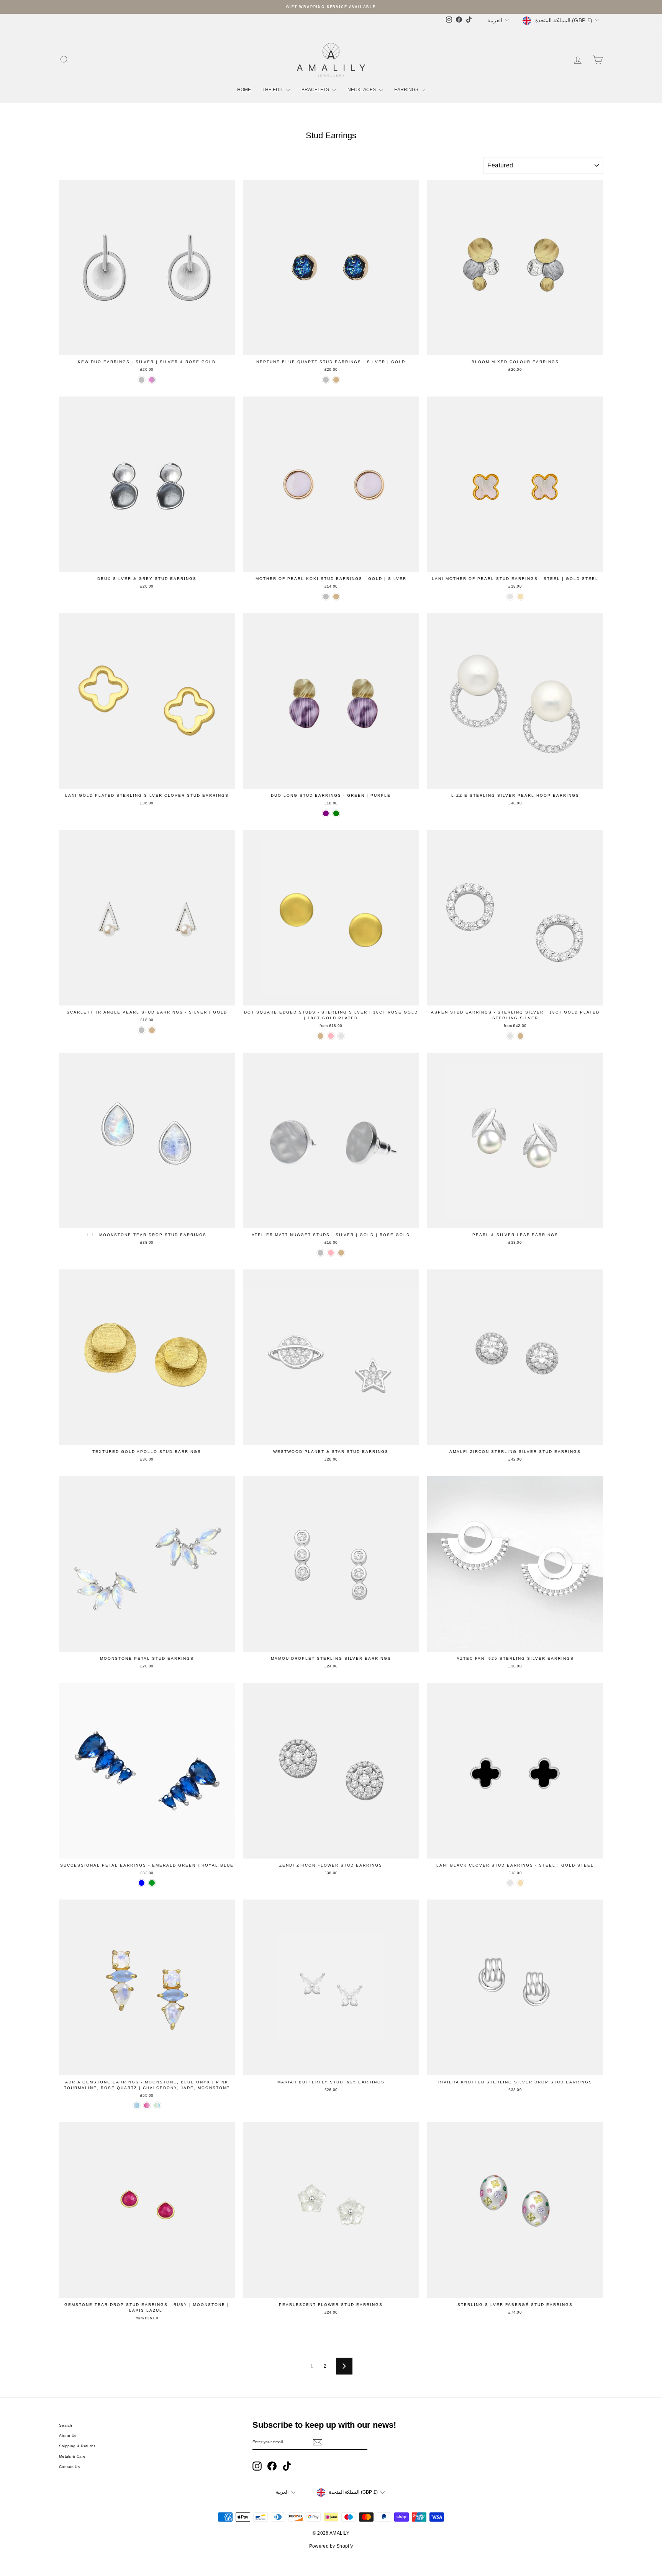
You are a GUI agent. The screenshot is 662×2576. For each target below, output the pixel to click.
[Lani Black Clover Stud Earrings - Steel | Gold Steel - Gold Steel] (520, 1883)
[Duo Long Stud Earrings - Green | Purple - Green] (336, 813)
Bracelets (316, 90)
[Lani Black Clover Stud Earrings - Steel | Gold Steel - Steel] (510, 1883)
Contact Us (69, 2467)
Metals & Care (72, 2456)
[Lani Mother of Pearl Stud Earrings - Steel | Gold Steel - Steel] (510, 597)
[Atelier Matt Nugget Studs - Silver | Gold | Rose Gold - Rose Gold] (331, 1253)
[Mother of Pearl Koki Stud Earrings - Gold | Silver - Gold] (336, 597)
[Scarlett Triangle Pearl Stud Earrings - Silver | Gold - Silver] (142, 1030)
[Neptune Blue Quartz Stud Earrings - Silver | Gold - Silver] (326, 380)
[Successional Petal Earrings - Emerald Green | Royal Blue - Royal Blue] (142, 1883)
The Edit (273, 90)
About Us (68, 2436)
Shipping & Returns (77, 2446)
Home (244, 90)
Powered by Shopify (331, 2546)
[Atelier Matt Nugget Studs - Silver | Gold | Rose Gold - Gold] (341, 1253)
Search (66, 2425)
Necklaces (362, 90)
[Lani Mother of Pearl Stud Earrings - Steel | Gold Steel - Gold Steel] (520, 597)
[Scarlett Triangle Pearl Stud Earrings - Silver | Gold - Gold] (152, 1030)
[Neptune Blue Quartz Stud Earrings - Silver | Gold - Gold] (336, 380)
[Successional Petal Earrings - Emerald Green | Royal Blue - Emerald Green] (152, 1883)
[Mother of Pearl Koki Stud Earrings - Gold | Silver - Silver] (326, 597)
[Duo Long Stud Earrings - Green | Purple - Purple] (326, 813)
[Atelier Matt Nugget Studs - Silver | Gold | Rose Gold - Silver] (320, 1253)
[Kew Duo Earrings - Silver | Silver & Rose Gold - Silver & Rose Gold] (152, 380)
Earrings (407, 90)
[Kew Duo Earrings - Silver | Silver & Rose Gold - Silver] (142, 380)
